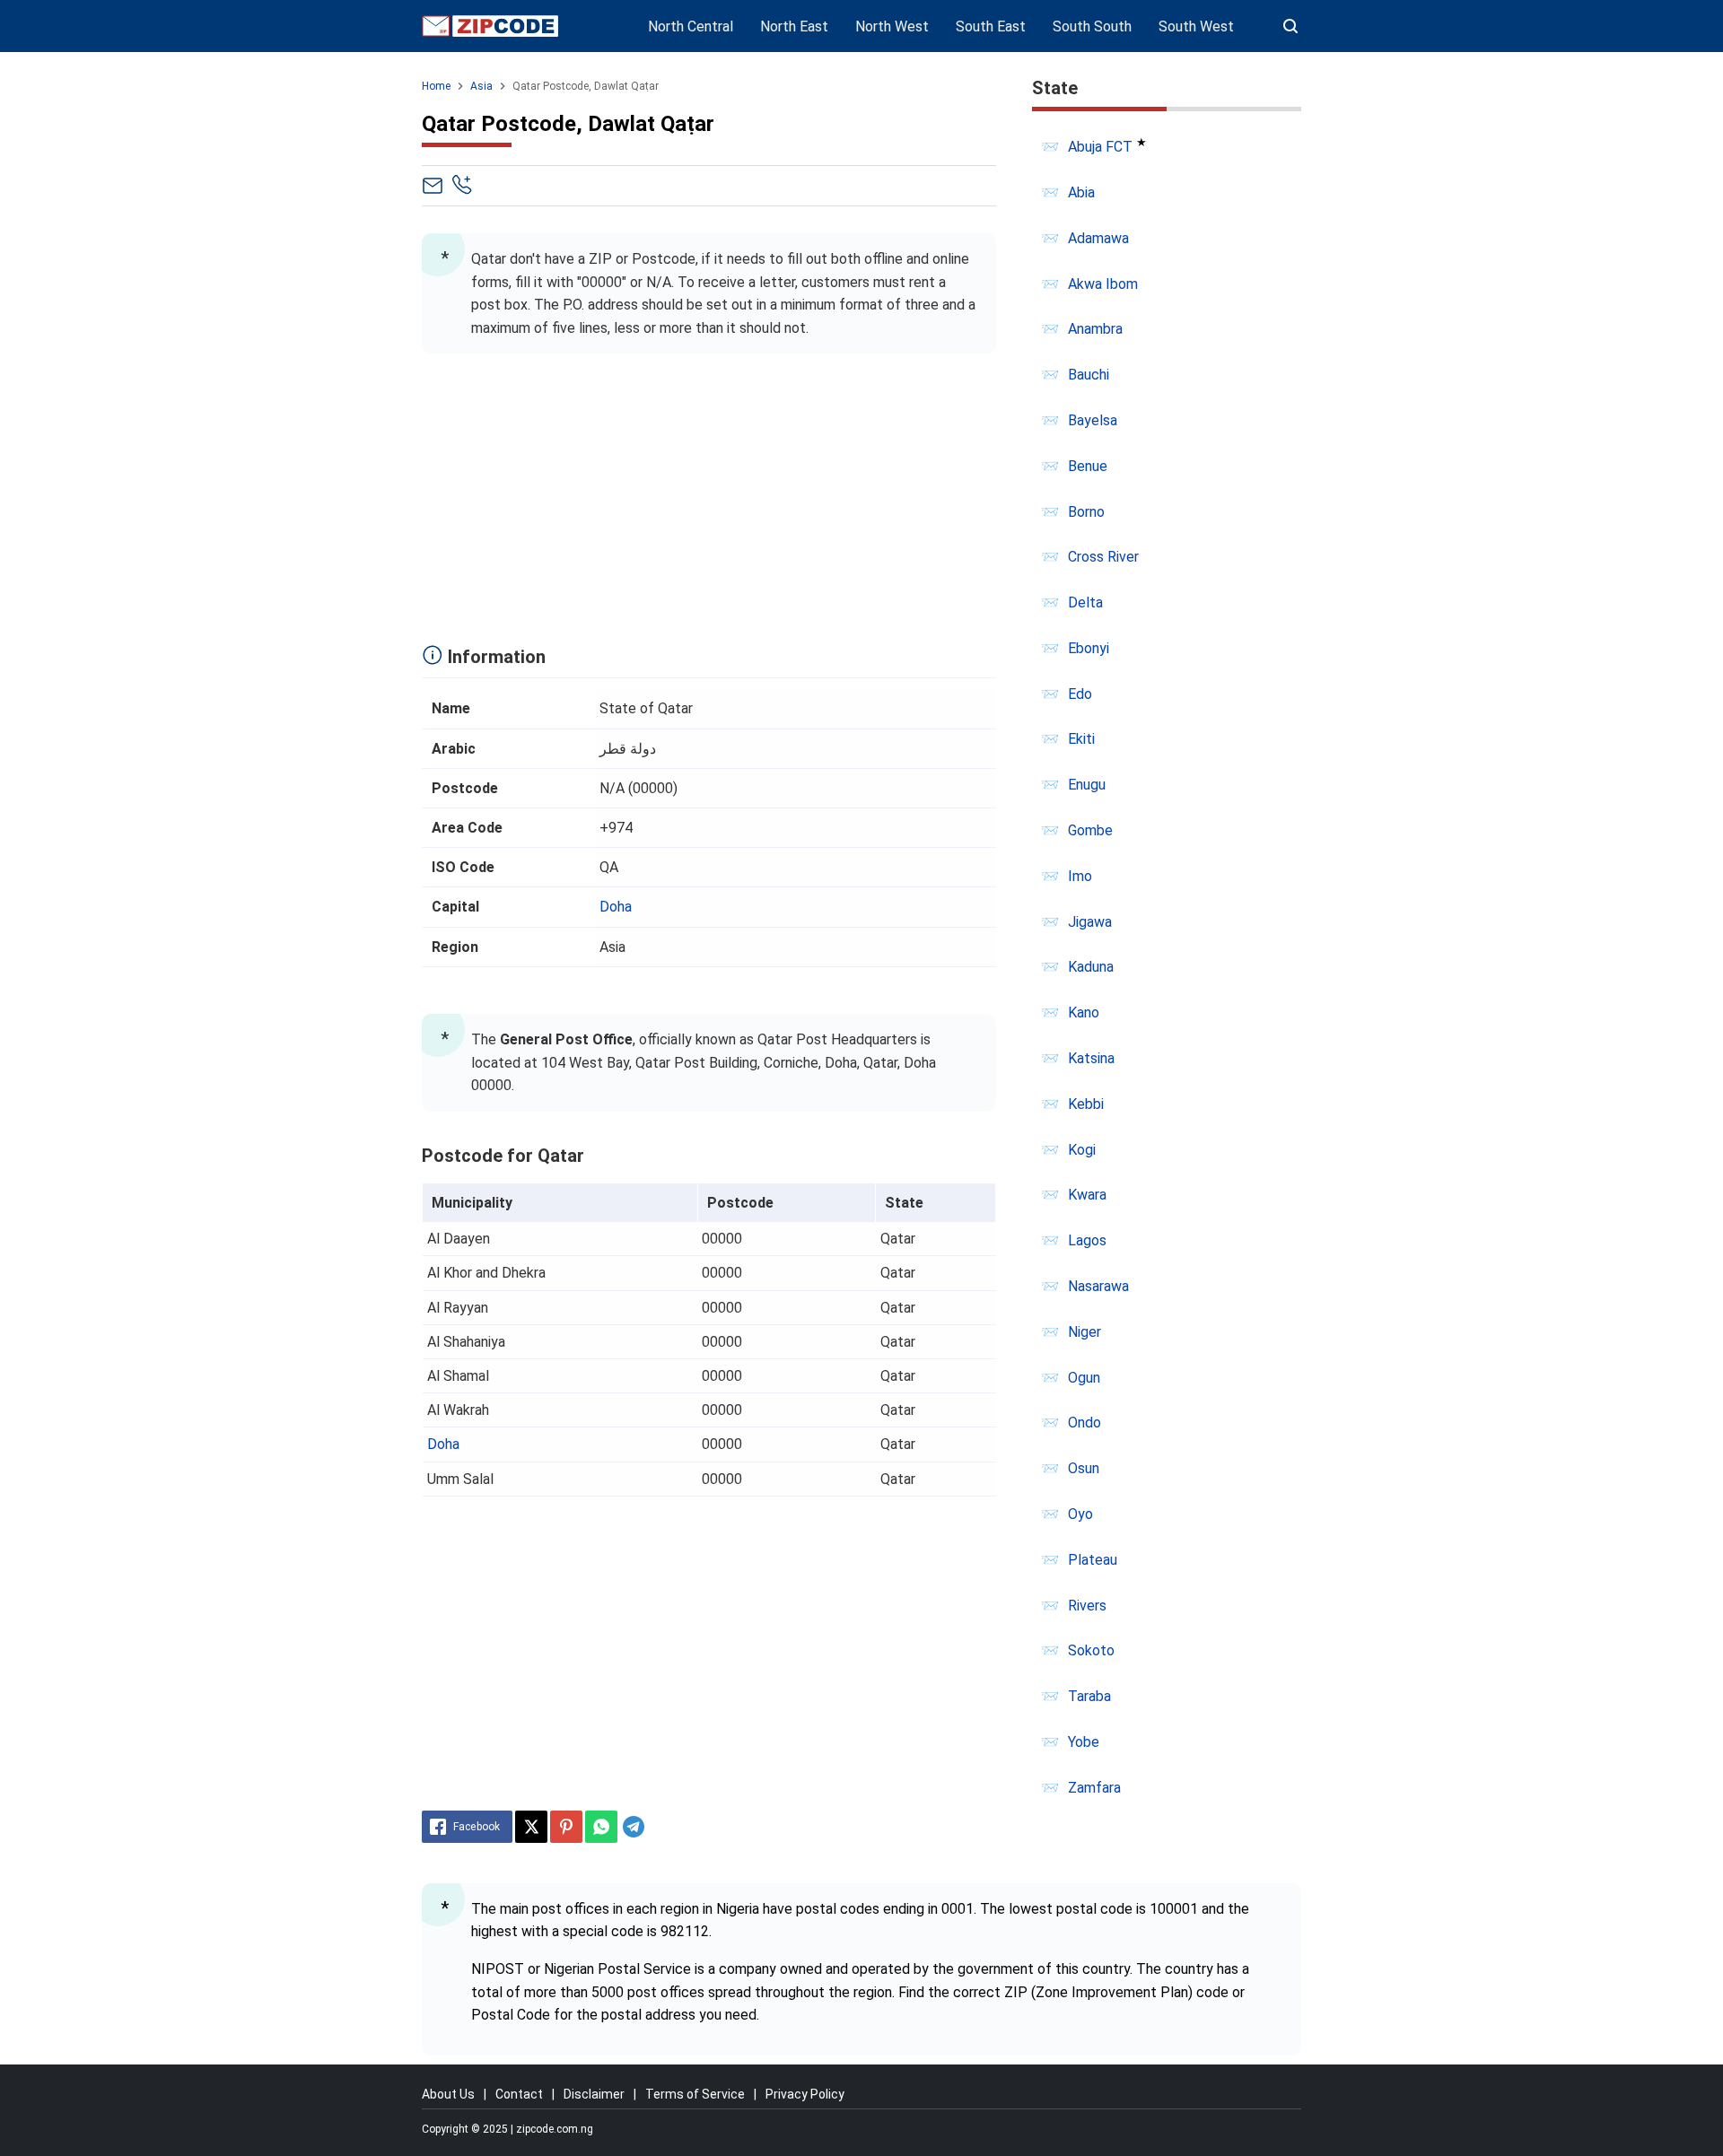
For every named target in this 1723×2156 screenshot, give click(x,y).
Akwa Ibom (1103, 284)
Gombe (1090, 830)
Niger (1085, 1332)
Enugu (1087, 785)
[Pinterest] (566, 1827)
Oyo (1080, 1514)
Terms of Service (695, 2094)
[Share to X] (531, 1827)
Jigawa (1090, 922)
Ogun (1084, 1378)
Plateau (1093, 1560)
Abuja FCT (1100, 147)
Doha (616, 907)
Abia (1081, 192)
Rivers (1087, 1606)
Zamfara (1094, 1788)
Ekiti (1081, 739)
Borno (1086, 512)
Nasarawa (1098, 1286)
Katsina (1091, 1058)
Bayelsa (1093, 420)
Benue (1088, 466)
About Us (448, 2094)
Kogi (1082, 1150)
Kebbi (1086, 1104)
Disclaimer (594, 2094)
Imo (1080, 876)
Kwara (1087, 1195)
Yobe (1084, 1742)
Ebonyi (1089, 648)
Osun (1084, 1468)
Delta (1085, 602)
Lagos (1087, 1240)
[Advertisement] (709, 493)
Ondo (1085, 1423)
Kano (1084, 1013)
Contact (519, 2094)
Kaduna (1091, 967)
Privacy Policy (805, 2094)
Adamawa (1098, 238)
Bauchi (1089, 375)
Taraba (1089, 1696)
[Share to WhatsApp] (601, 1827)
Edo (1080, 694)
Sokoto (1091, 1650)
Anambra (1095, 329)
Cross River (1103, 557)
